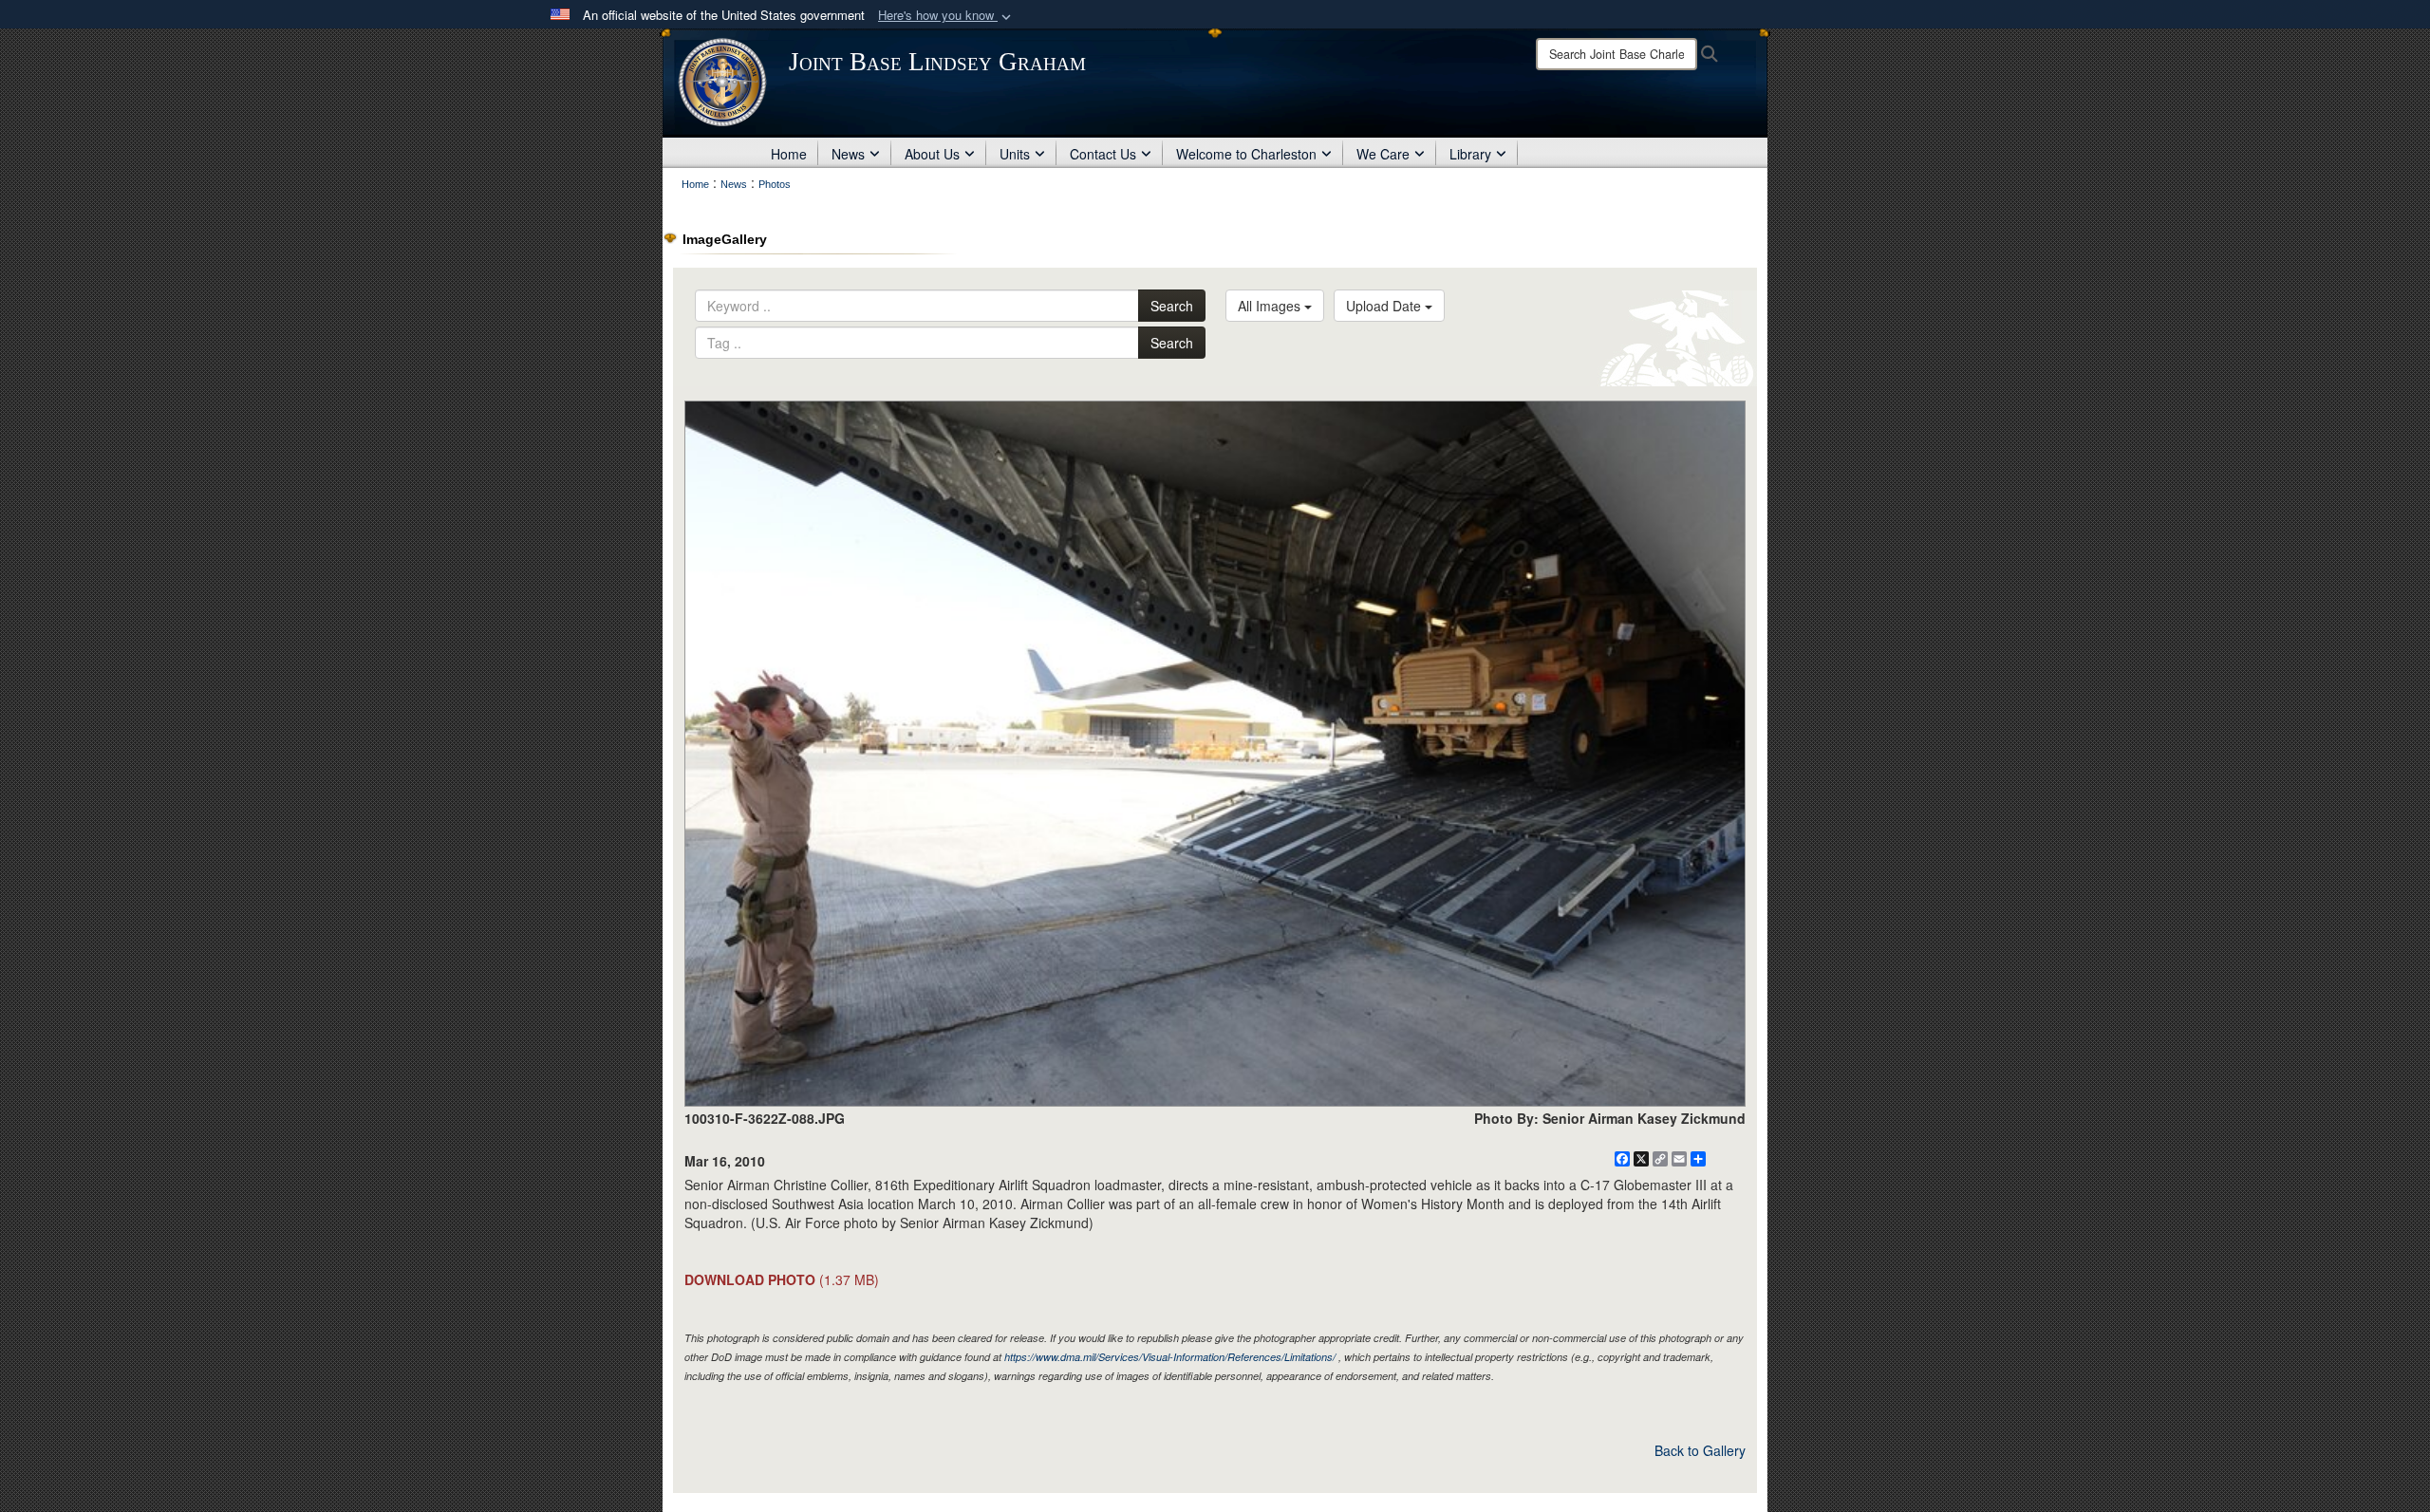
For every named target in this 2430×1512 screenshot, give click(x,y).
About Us (932, 154)
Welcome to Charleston (1246, 154)
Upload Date (1385, 306)
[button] (946, 16)
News (848, 154)
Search (1172, 306)
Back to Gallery (1700, 1450)
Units (1015, 154)
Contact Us (1103, 154)
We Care (1383, 154)
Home (789, 154)
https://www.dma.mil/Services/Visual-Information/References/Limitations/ (1170, 1357)
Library (1470, 154)
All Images (1271, 306)
